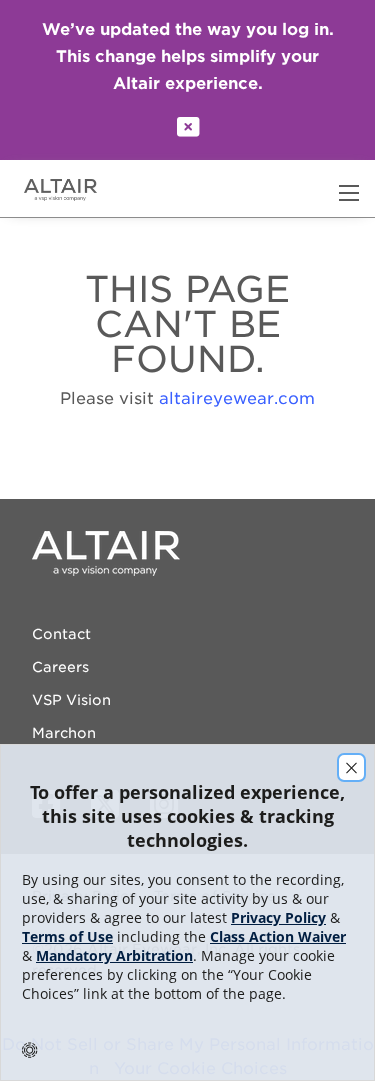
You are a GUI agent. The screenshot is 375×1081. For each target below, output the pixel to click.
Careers (60, 667)
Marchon (64, 733)
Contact (61, 634)
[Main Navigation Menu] (349, 193)
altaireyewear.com (237, 398)
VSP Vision (71, 700)
